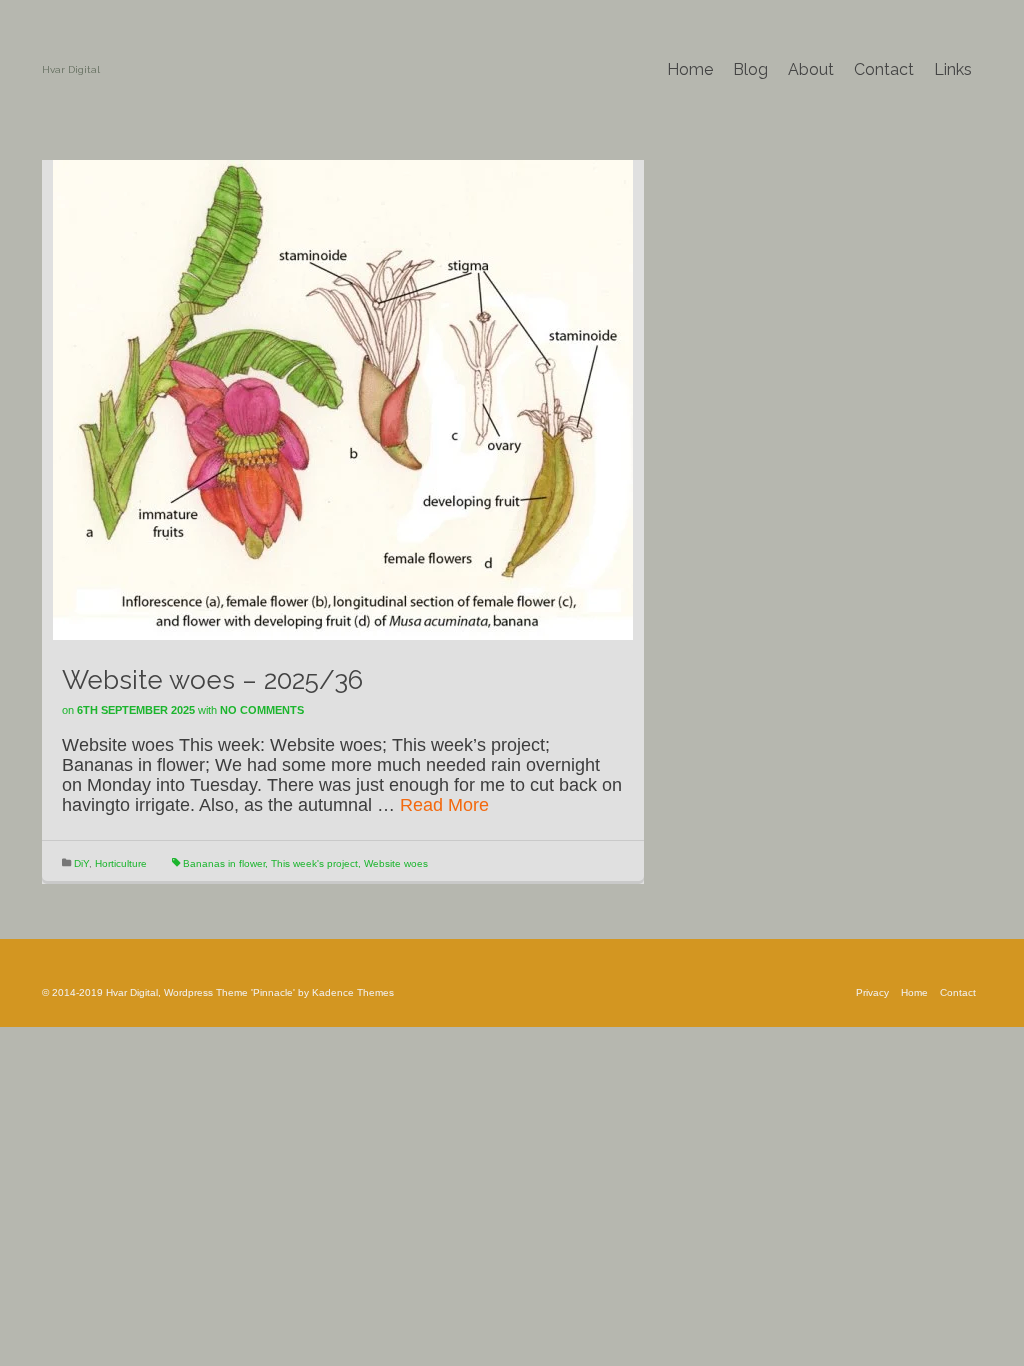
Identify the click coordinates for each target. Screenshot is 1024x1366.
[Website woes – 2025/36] (343, 399)
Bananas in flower (224, 863)
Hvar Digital (71, 69)
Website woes (396, 863)
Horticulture (121, 863)
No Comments (262, 710)
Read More (444, 805)
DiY (81, 863)
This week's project (314, 863)
